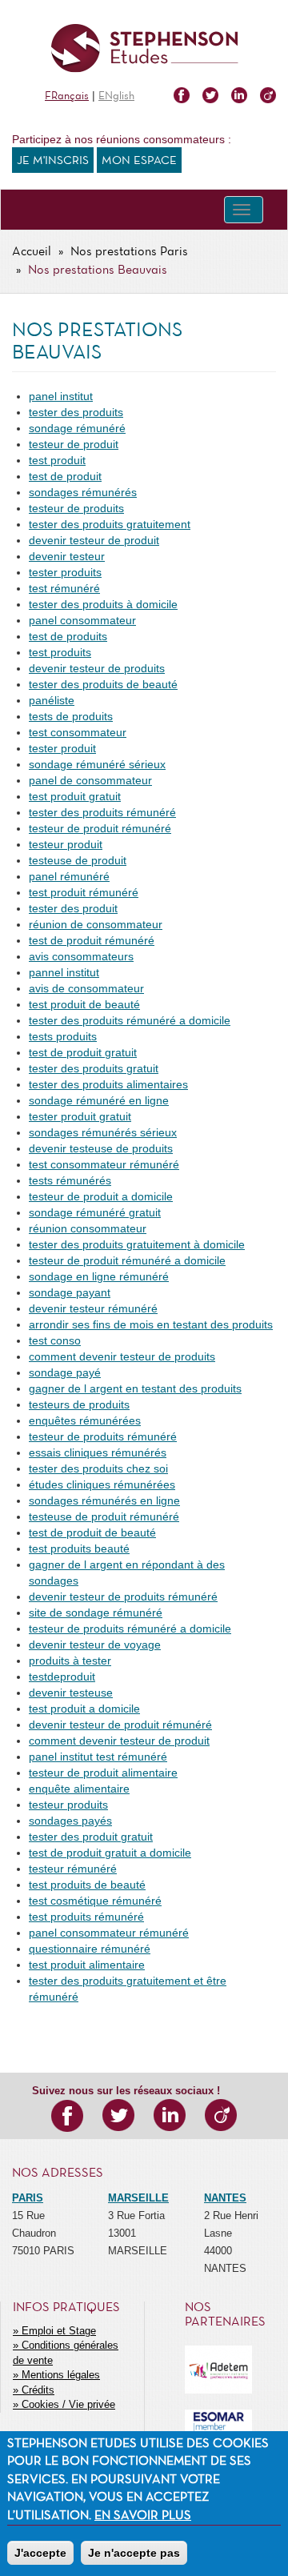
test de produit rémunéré (92, 940)
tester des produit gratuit (91, 1837)
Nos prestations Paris (129, 252)
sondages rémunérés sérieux (103, 1132)
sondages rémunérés (83, 492)
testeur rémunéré (73, 1869)
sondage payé (65, 1372)
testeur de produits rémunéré (103, 1436)
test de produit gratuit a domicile (110, 1853)
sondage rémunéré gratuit (95, 1212)
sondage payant (70, 1292)
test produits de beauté (87, 1885)
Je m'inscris (53, 161)
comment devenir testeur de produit (119, 1741)
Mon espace (139, 161)
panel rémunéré (69, 876)
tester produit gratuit (80, 1116)
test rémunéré (64, 588)
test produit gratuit (75, 796)
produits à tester (70, 1661)
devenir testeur (67, 556)
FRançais (67, 96)
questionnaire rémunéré (90, 1949)
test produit (57, 460)
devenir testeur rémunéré (93, 1308)
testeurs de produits (79, 1404)
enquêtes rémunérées (85, 1420)
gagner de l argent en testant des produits (135, 1388)
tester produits (65, 572)
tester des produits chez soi (98, 1468)
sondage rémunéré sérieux (97, 764)
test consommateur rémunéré (104, 1164)
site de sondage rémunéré (96, 1613)
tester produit (62, 748)
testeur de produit (74, 444)
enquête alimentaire (79, 1789)
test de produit (65, 476)
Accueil (32, 252)
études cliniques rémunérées (102, 1484)
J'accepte (40, 2553)
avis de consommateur (86, 988)
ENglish (116, 96)
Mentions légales (61, 2375)
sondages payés (70, 1821)
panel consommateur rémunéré (109, 1933)
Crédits (38, 2390)
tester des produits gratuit (94, 1068)
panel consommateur (82, 620)
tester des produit (73, 908)
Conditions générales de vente (66, 2353)
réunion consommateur (88, 1228)
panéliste (52, 700)
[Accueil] (144, 48)
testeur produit (66, 844)
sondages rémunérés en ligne (104, 1500)
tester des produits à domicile (103, 604)
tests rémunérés (70, 1180)
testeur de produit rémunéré (100, 828)
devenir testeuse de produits (101, 1148)
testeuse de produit (78, 860)
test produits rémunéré (86, 1917)
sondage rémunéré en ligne (99, 1100)
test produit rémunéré (84, 892)
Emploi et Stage (59, 2331)
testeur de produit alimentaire (103, 1773)
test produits (60, 652)
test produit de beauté (84, 1004)
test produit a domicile (84, 1709)
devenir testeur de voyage (95, 1645)
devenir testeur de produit (94, 540)
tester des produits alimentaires (108, 1084)
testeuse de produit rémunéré (104, 1516)
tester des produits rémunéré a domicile (130, 1020)
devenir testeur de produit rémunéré (120, 1725)
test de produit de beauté (92, 1532)
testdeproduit (62, 1677)
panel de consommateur (90, 780)
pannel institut (64, 972)
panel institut (61, 396)
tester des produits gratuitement (110, 524)
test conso (55, 1340)
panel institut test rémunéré (98, 1757)
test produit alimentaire (87, 1965)
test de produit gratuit (83, 1052)
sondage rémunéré (77, 428)
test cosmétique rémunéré (95, 1901)
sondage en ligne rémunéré (99, 1276)
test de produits (68, 636)
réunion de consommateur (96, 924)
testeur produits (68, 1805)
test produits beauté (79, 1548)
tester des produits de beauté (103, 684)
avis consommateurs (81, 956)
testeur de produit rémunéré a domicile (127, 1260)
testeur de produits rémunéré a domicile (130, 1629)
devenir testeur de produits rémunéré (123, 1596)
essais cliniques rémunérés (98, 1452)
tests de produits (71, 716)
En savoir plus (143, 2516)
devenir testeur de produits (97, 668)
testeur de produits (76, 508)
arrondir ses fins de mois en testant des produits (151, 1324)
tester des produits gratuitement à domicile (137, 1244)
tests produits (63, 1036)
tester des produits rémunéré (102, 812)
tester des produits (76, 412)
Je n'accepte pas (134, 2553)
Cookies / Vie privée (68, 2404)
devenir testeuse (71, 1693)
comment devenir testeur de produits (122, 1356)
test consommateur (78, 732)
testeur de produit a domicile (101, 1196)
